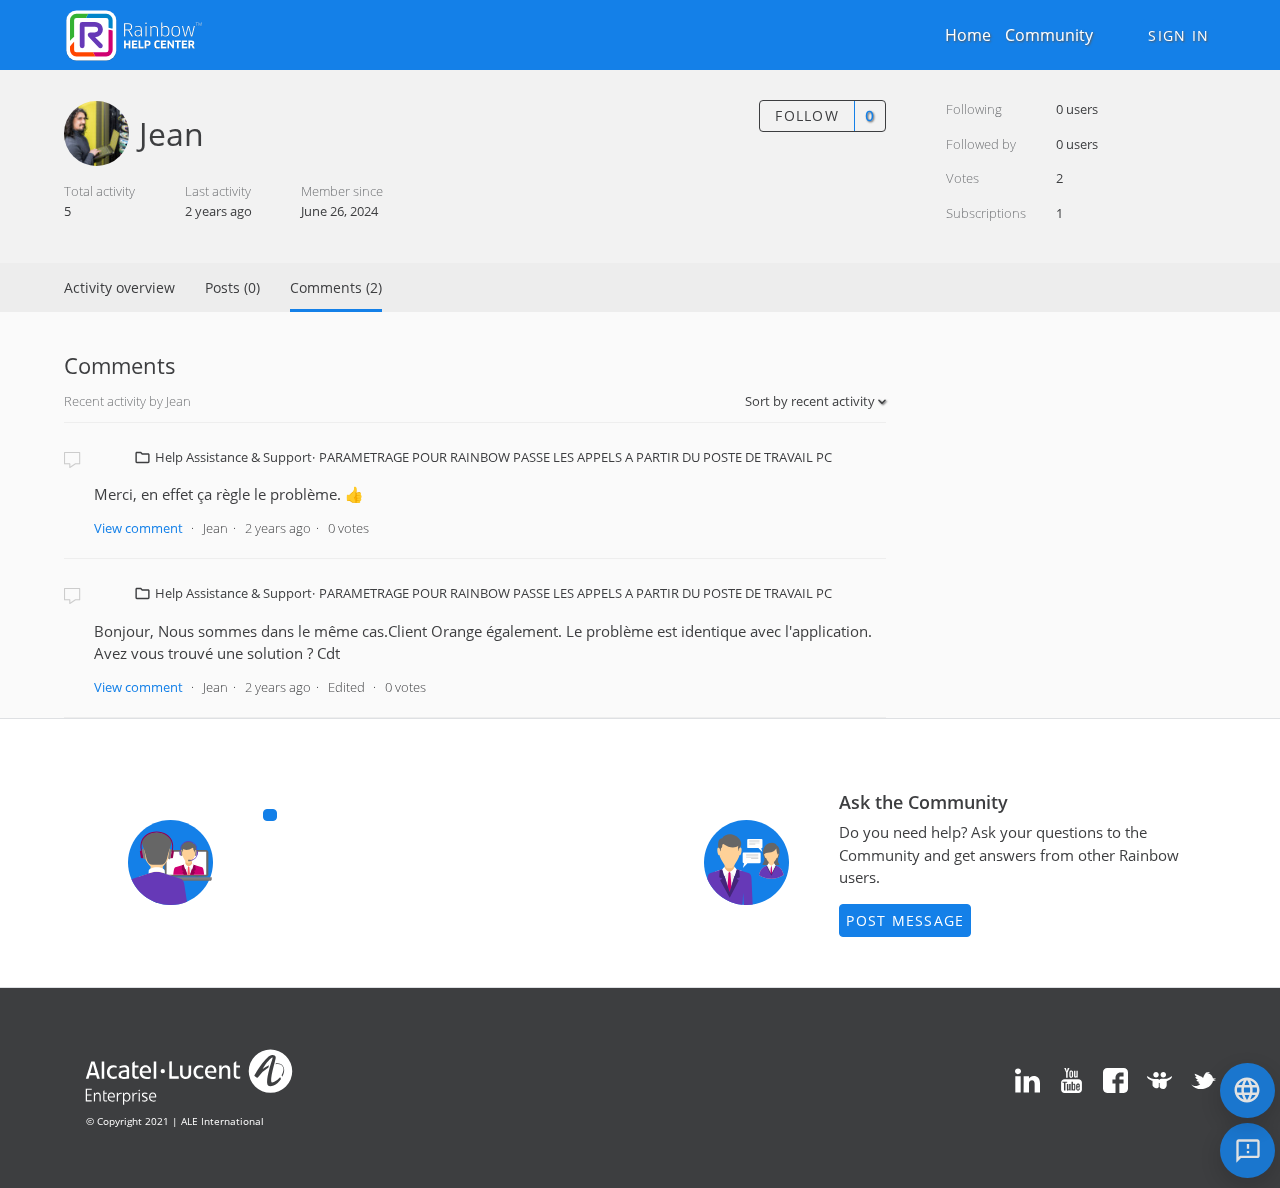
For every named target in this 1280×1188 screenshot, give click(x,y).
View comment (138, 528)
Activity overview (119, 287)
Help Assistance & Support (233, 457)
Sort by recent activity (811, 401)
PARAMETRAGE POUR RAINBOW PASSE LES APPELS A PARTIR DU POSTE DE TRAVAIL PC (575, 457)
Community (1049, 35)
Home (968, 35)
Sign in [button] (1178, 35)
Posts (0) (232, 287)
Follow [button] (807, 115)
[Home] (134, 33)
